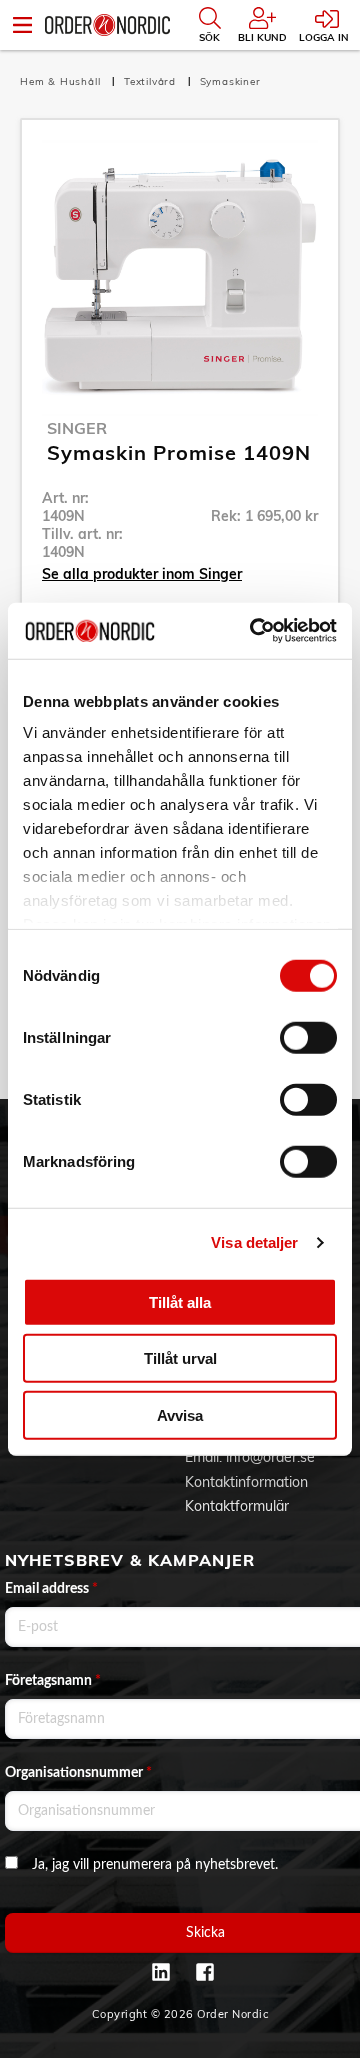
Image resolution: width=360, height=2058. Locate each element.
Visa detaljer (254, 1242)
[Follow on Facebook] (205, 1972)
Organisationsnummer (78, 1773)
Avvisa (180, 1414)
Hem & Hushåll (62, 81)
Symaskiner (230, 81)
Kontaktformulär (237, 1506)
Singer (77, 428)
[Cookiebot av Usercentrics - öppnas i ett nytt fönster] (254, 631)
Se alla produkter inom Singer (142, 574)
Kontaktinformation (246, 1482)
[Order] (107, 25)
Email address (51, 1589)
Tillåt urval (180, 1358)
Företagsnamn (53, 1681)
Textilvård (152, 81)
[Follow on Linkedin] (161, 1972)
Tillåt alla (180, 1301)
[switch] (308, 1037)
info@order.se (270, 1457)
